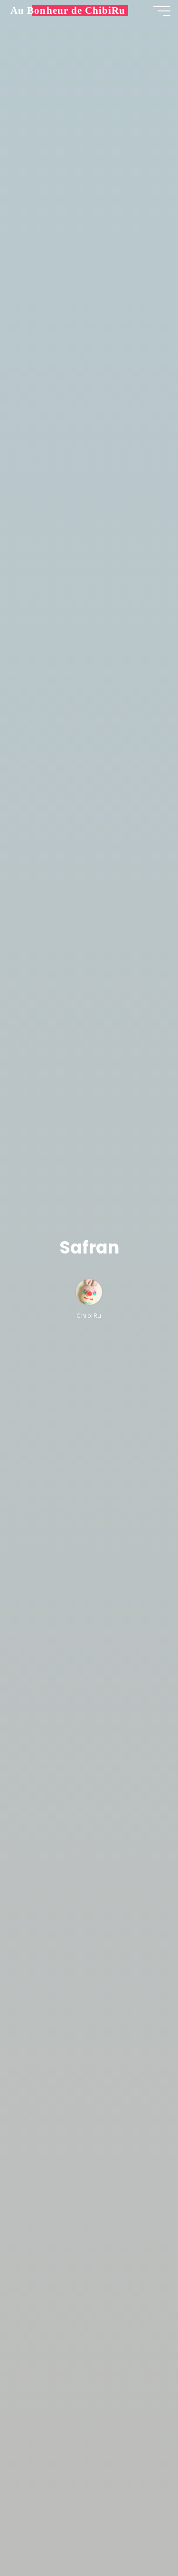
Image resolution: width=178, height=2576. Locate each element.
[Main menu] (162, 11)
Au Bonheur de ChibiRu (68, 10)
